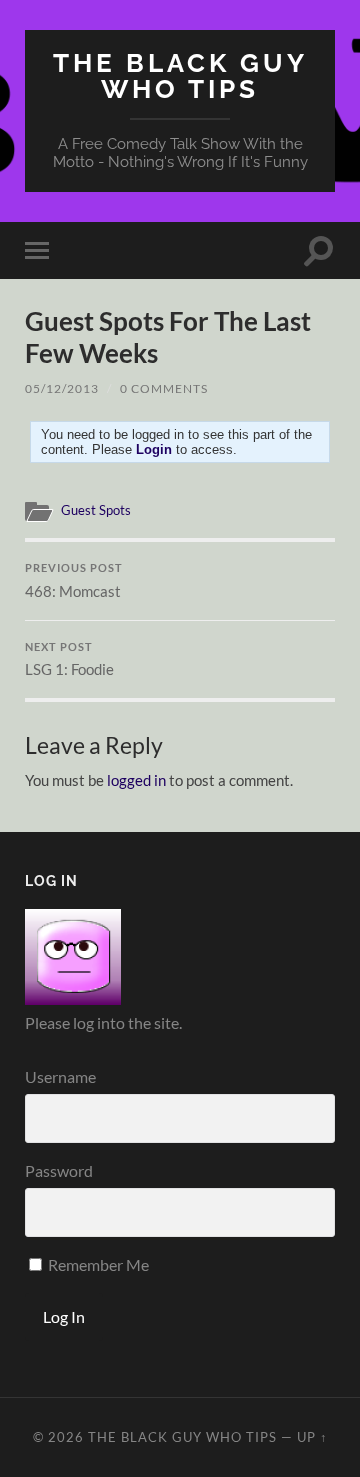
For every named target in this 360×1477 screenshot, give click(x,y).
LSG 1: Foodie (69, 660)
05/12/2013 (62, 388)
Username (60, 1076)
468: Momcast (74, 581)
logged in (136, 780)
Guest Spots (96, 510)
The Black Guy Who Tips (180, 75)
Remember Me (97, 1264)
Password (59, 1170)
